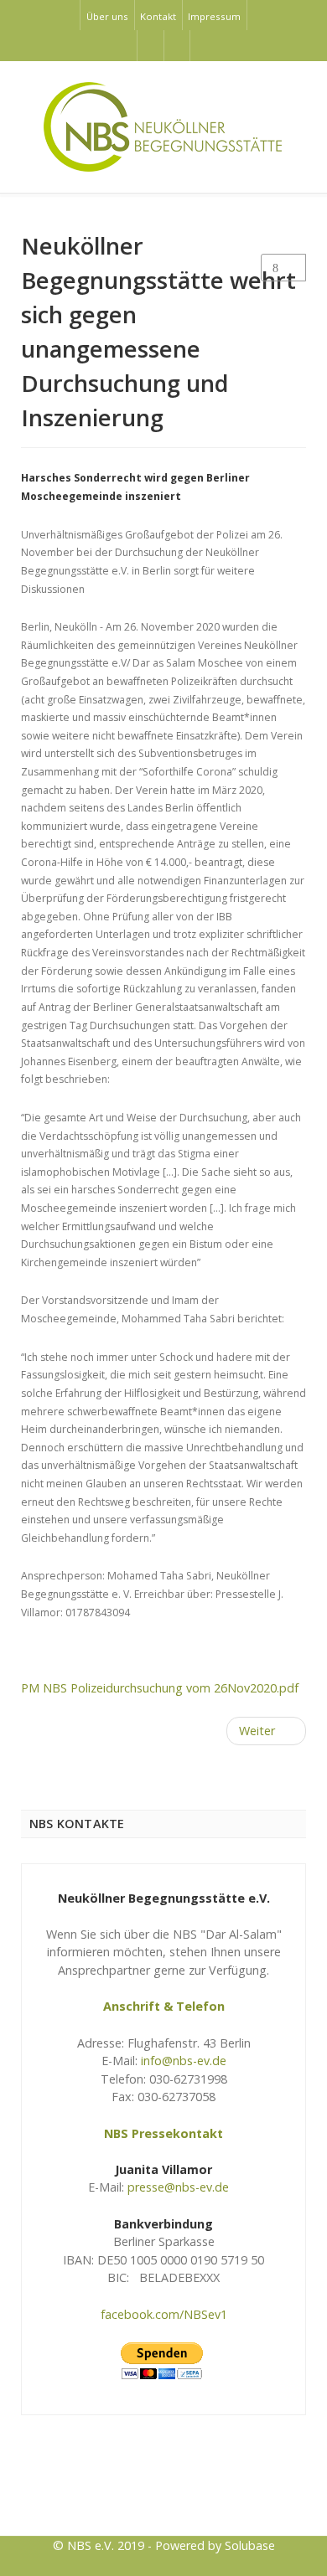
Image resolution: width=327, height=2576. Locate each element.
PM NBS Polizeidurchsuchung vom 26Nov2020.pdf (160, 1688)
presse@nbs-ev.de (178, 2187)
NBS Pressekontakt (163, 2133)
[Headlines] (163, 127)
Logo (164, 2493)
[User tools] (283, 268)
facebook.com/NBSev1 (164, 2314)
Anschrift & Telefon (164, 2006)
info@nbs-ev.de (184, 2061)
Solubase (250, 2545)
